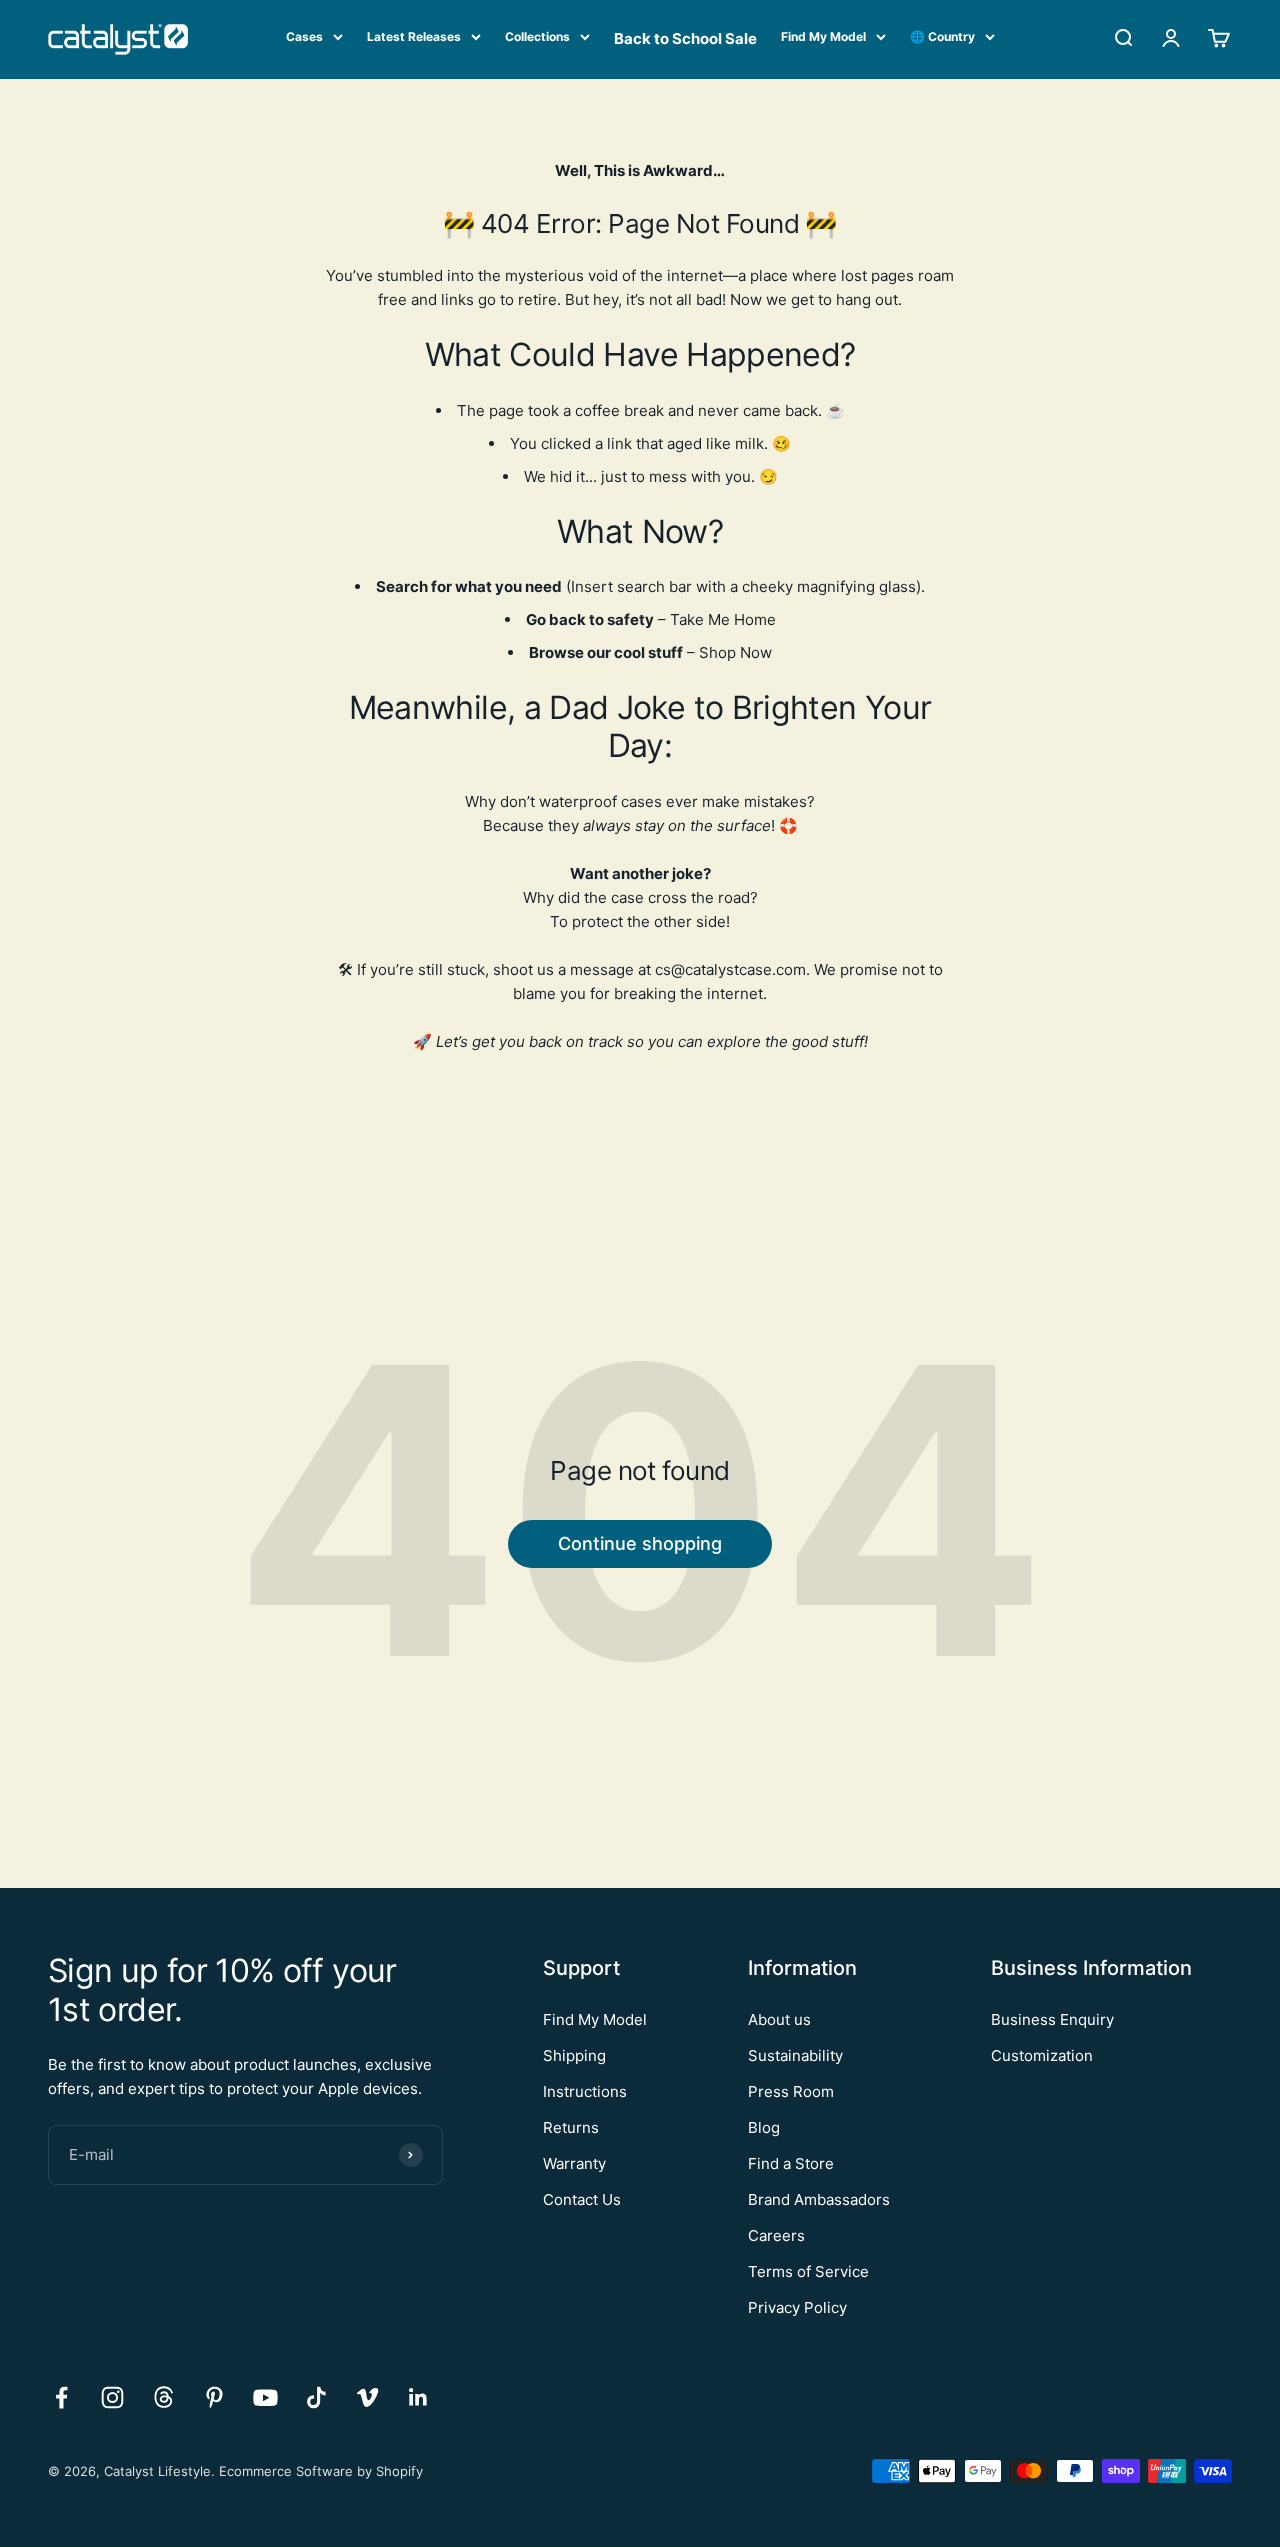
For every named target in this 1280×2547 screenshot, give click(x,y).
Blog (764, 2127)
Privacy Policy (797, 2307)
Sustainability (795, 2055)
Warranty (574, 2163)
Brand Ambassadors (819, 2199)
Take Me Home (723, 619)
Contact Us (582, 2199)
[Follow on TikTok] (316, 2397)
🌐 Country (942, 36)
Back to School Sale (685, 38)
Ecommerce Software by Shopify (321, 2471)
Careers (776, 2235)
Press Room (791, 2091)
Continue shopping (640, 1543)
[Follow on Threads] (163, 2397)
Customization (1042, 2055)
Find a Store (791, 2163)
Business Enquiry (1052, 2019)
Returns (571, 2127)
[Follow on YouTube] (265, 2397)
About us (779, 2019)
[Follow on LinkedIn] (418, 2397)
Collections (537, 36)
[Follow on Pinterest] (214, 2397)
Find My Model (823, 36)
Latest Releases (414, 36)
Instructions (585, 2091)
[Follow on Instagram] (112, 2397)
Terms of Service (808, 2271)
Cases (304, 36)
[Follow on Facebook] (61, 2397)
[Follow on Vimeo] (367, 2397)
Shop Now (735, 652)
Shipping (574, 2055)
